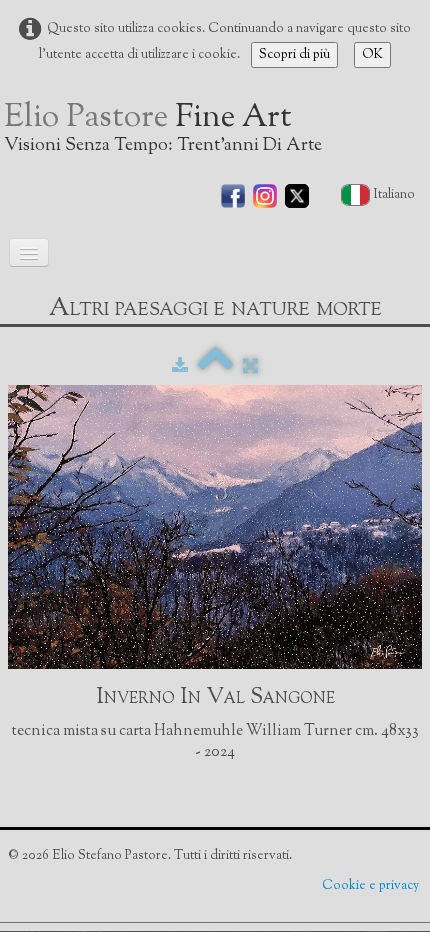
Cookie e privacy (372, 886)
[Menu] (29, 252)
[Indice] (215, 367)
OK (372, 55)
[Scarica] (180, 367)
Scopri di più (294, 55)
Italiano (396, 195)
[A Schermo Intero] (250, 367)
